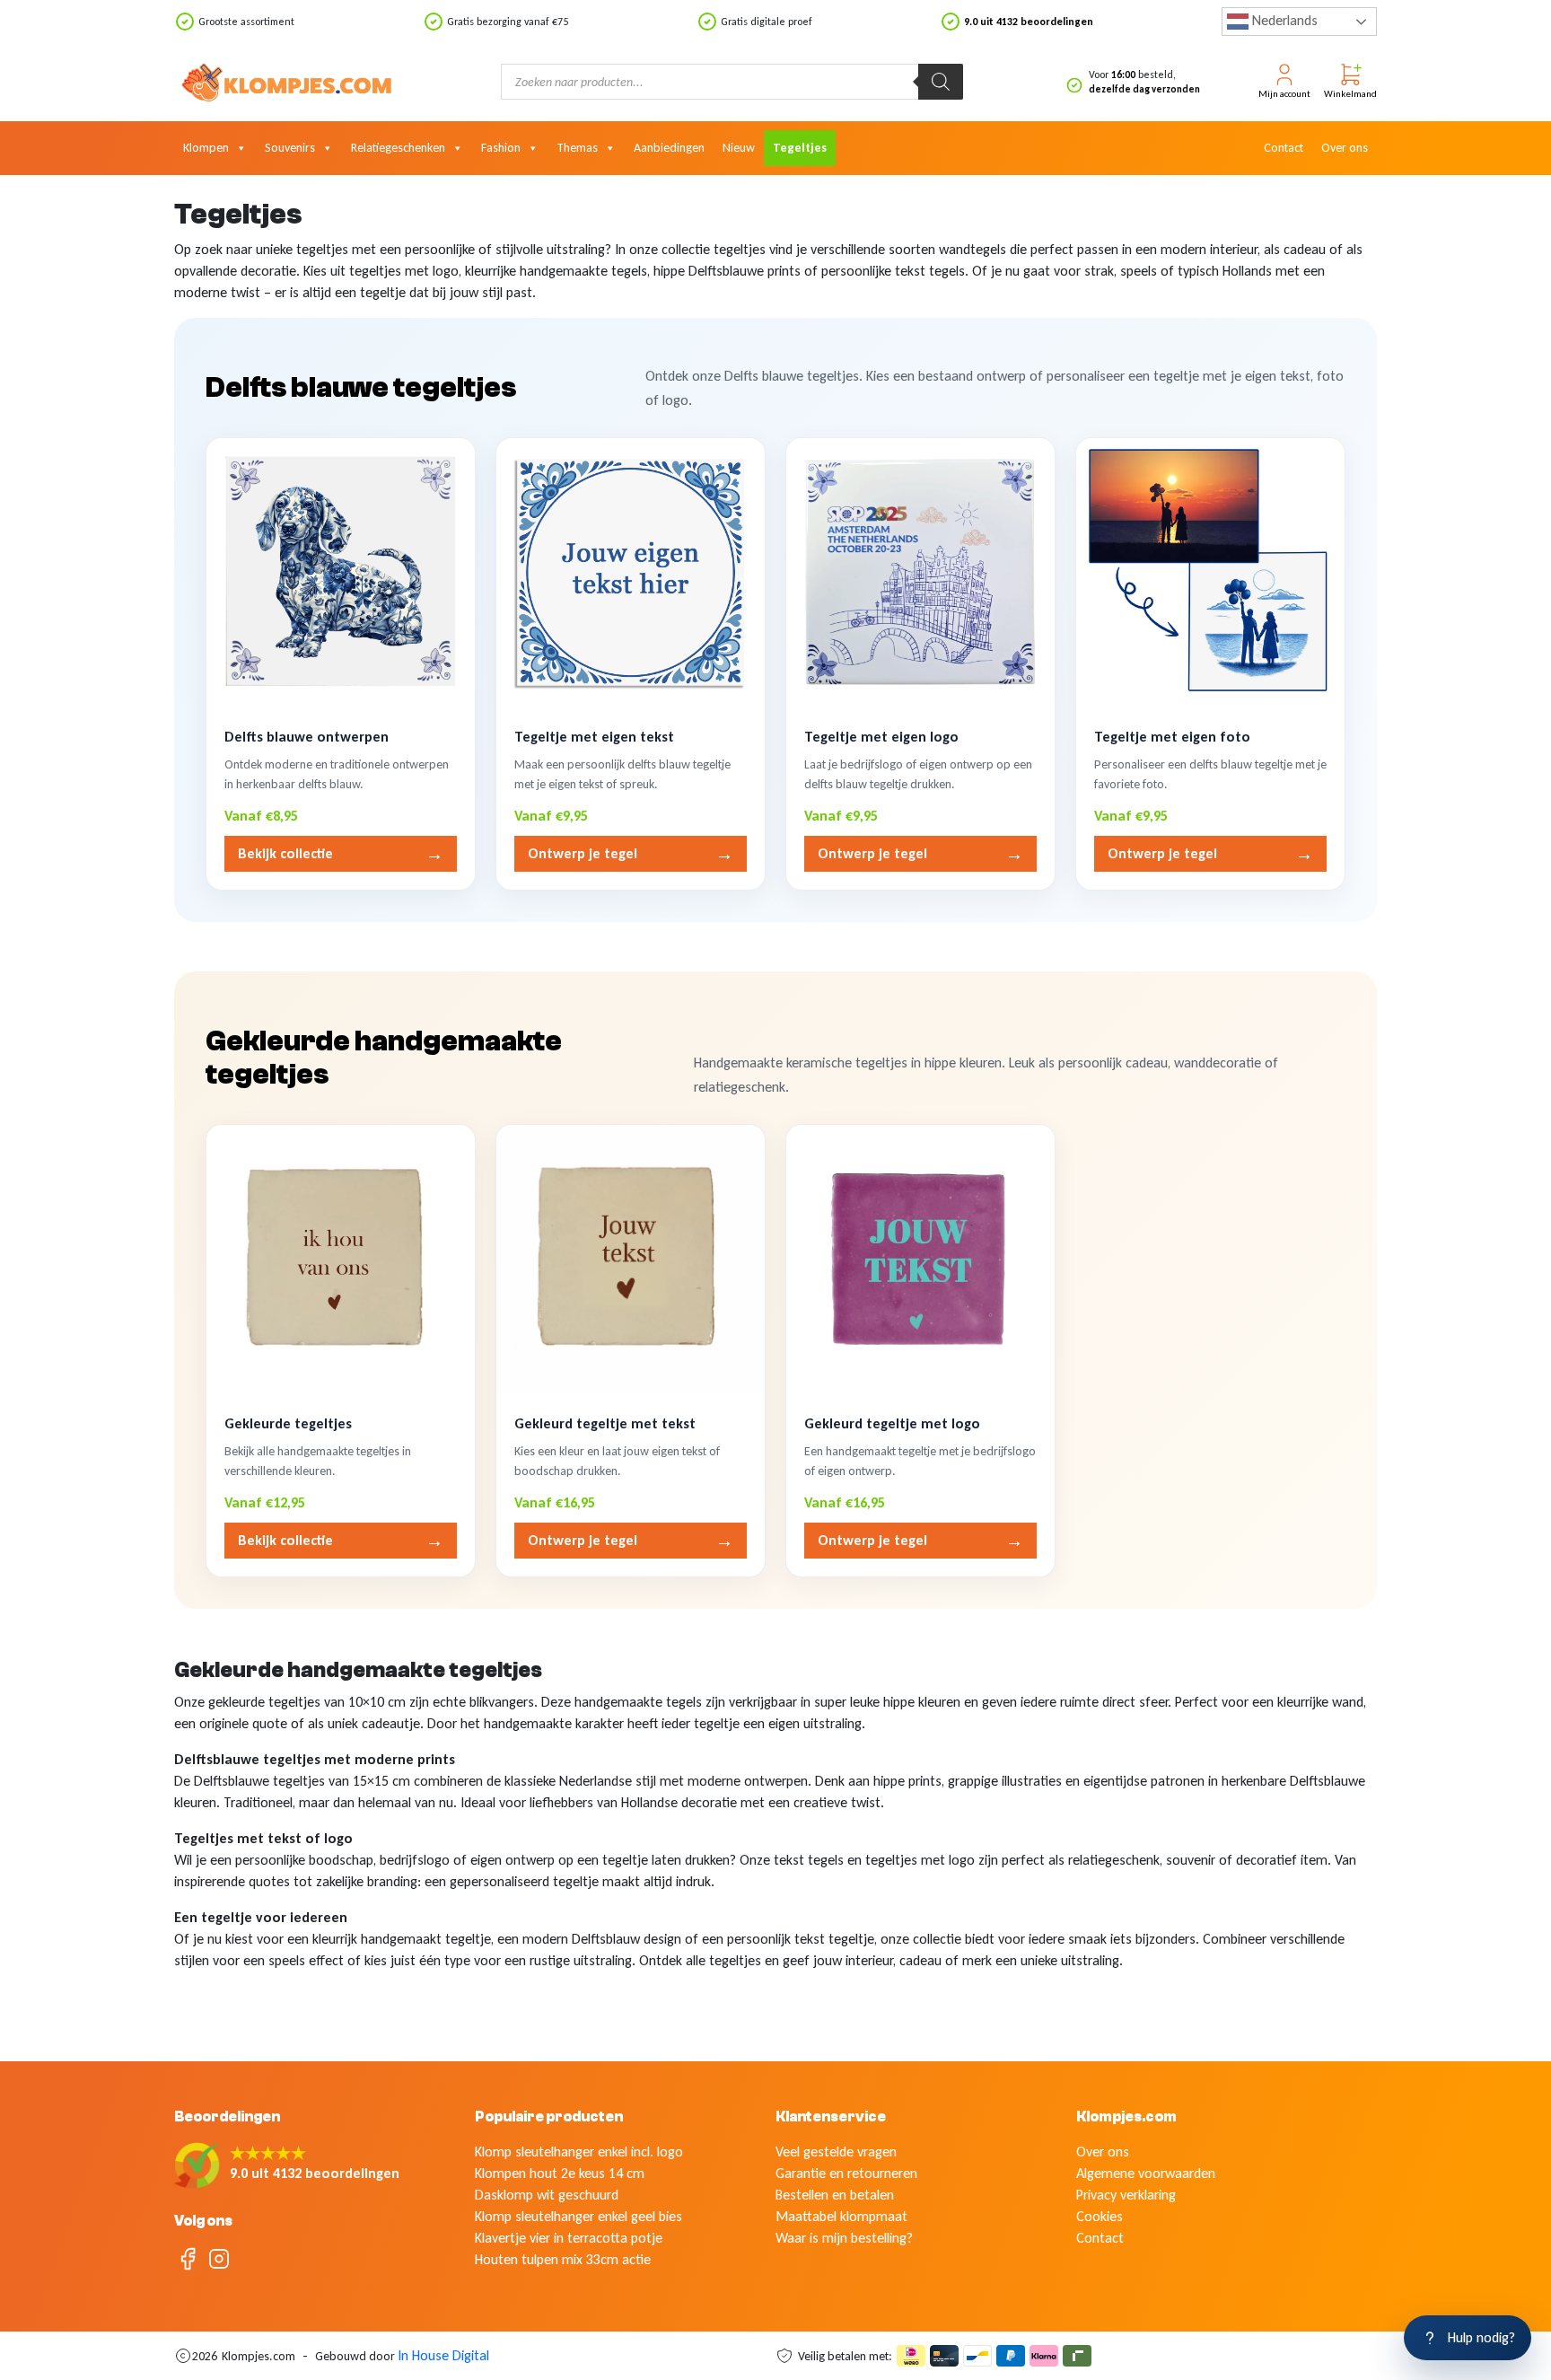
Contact (1284, 148)
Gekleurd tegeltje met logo (892, 1423)
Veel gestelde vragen (836, 2152)
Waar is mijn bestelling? (844, 2238)
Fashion (501, 148)
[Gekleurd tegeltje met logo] (920, 1259)
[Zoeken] (941, 82)
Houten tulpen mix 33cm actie (563, 2259)
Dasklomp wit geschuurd (547, 2195)
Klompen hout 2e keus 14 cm (560, 2173)
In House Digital (443, 2355)
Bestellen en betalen (835, 2195)
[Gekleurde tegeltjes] (341, 1259)
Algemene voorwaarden (1146, 2173)
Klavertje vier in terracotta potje (569, 2238)
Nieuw (739, 148)
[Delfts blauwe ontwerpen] (341, 572)
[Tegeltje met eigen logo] (920, 572)
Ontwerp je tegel (631, 854)
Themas (577, 148)
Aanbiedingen (669, 148)
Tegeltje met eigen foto (1172, 737)
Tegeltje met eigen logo (881, 737)
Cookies (1100, 2216)
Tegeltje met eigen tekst (594, 737)
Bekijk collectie (341, 854)
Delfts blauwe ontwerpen (307, 737)
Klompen (206, 148)
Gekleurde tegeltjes (288, 1423)
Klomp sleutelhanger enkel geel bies (578, 2216)
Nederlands (1283, 20)
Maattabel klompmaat (841, 2216)
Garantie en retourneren (846, 2173)
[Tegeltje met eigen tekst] (631, 572)
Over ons (1345, 148)
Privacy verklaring (1126, 2195)
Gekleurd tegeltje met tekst (605, 1423)
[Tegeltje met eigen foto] (1210, 572)
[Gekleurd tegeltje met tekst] (631, 1259)
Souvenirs (290, 148)
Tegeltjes (800, 148)
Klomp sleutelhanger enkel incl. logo (579, 2152)
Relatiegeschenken (398, 148)
